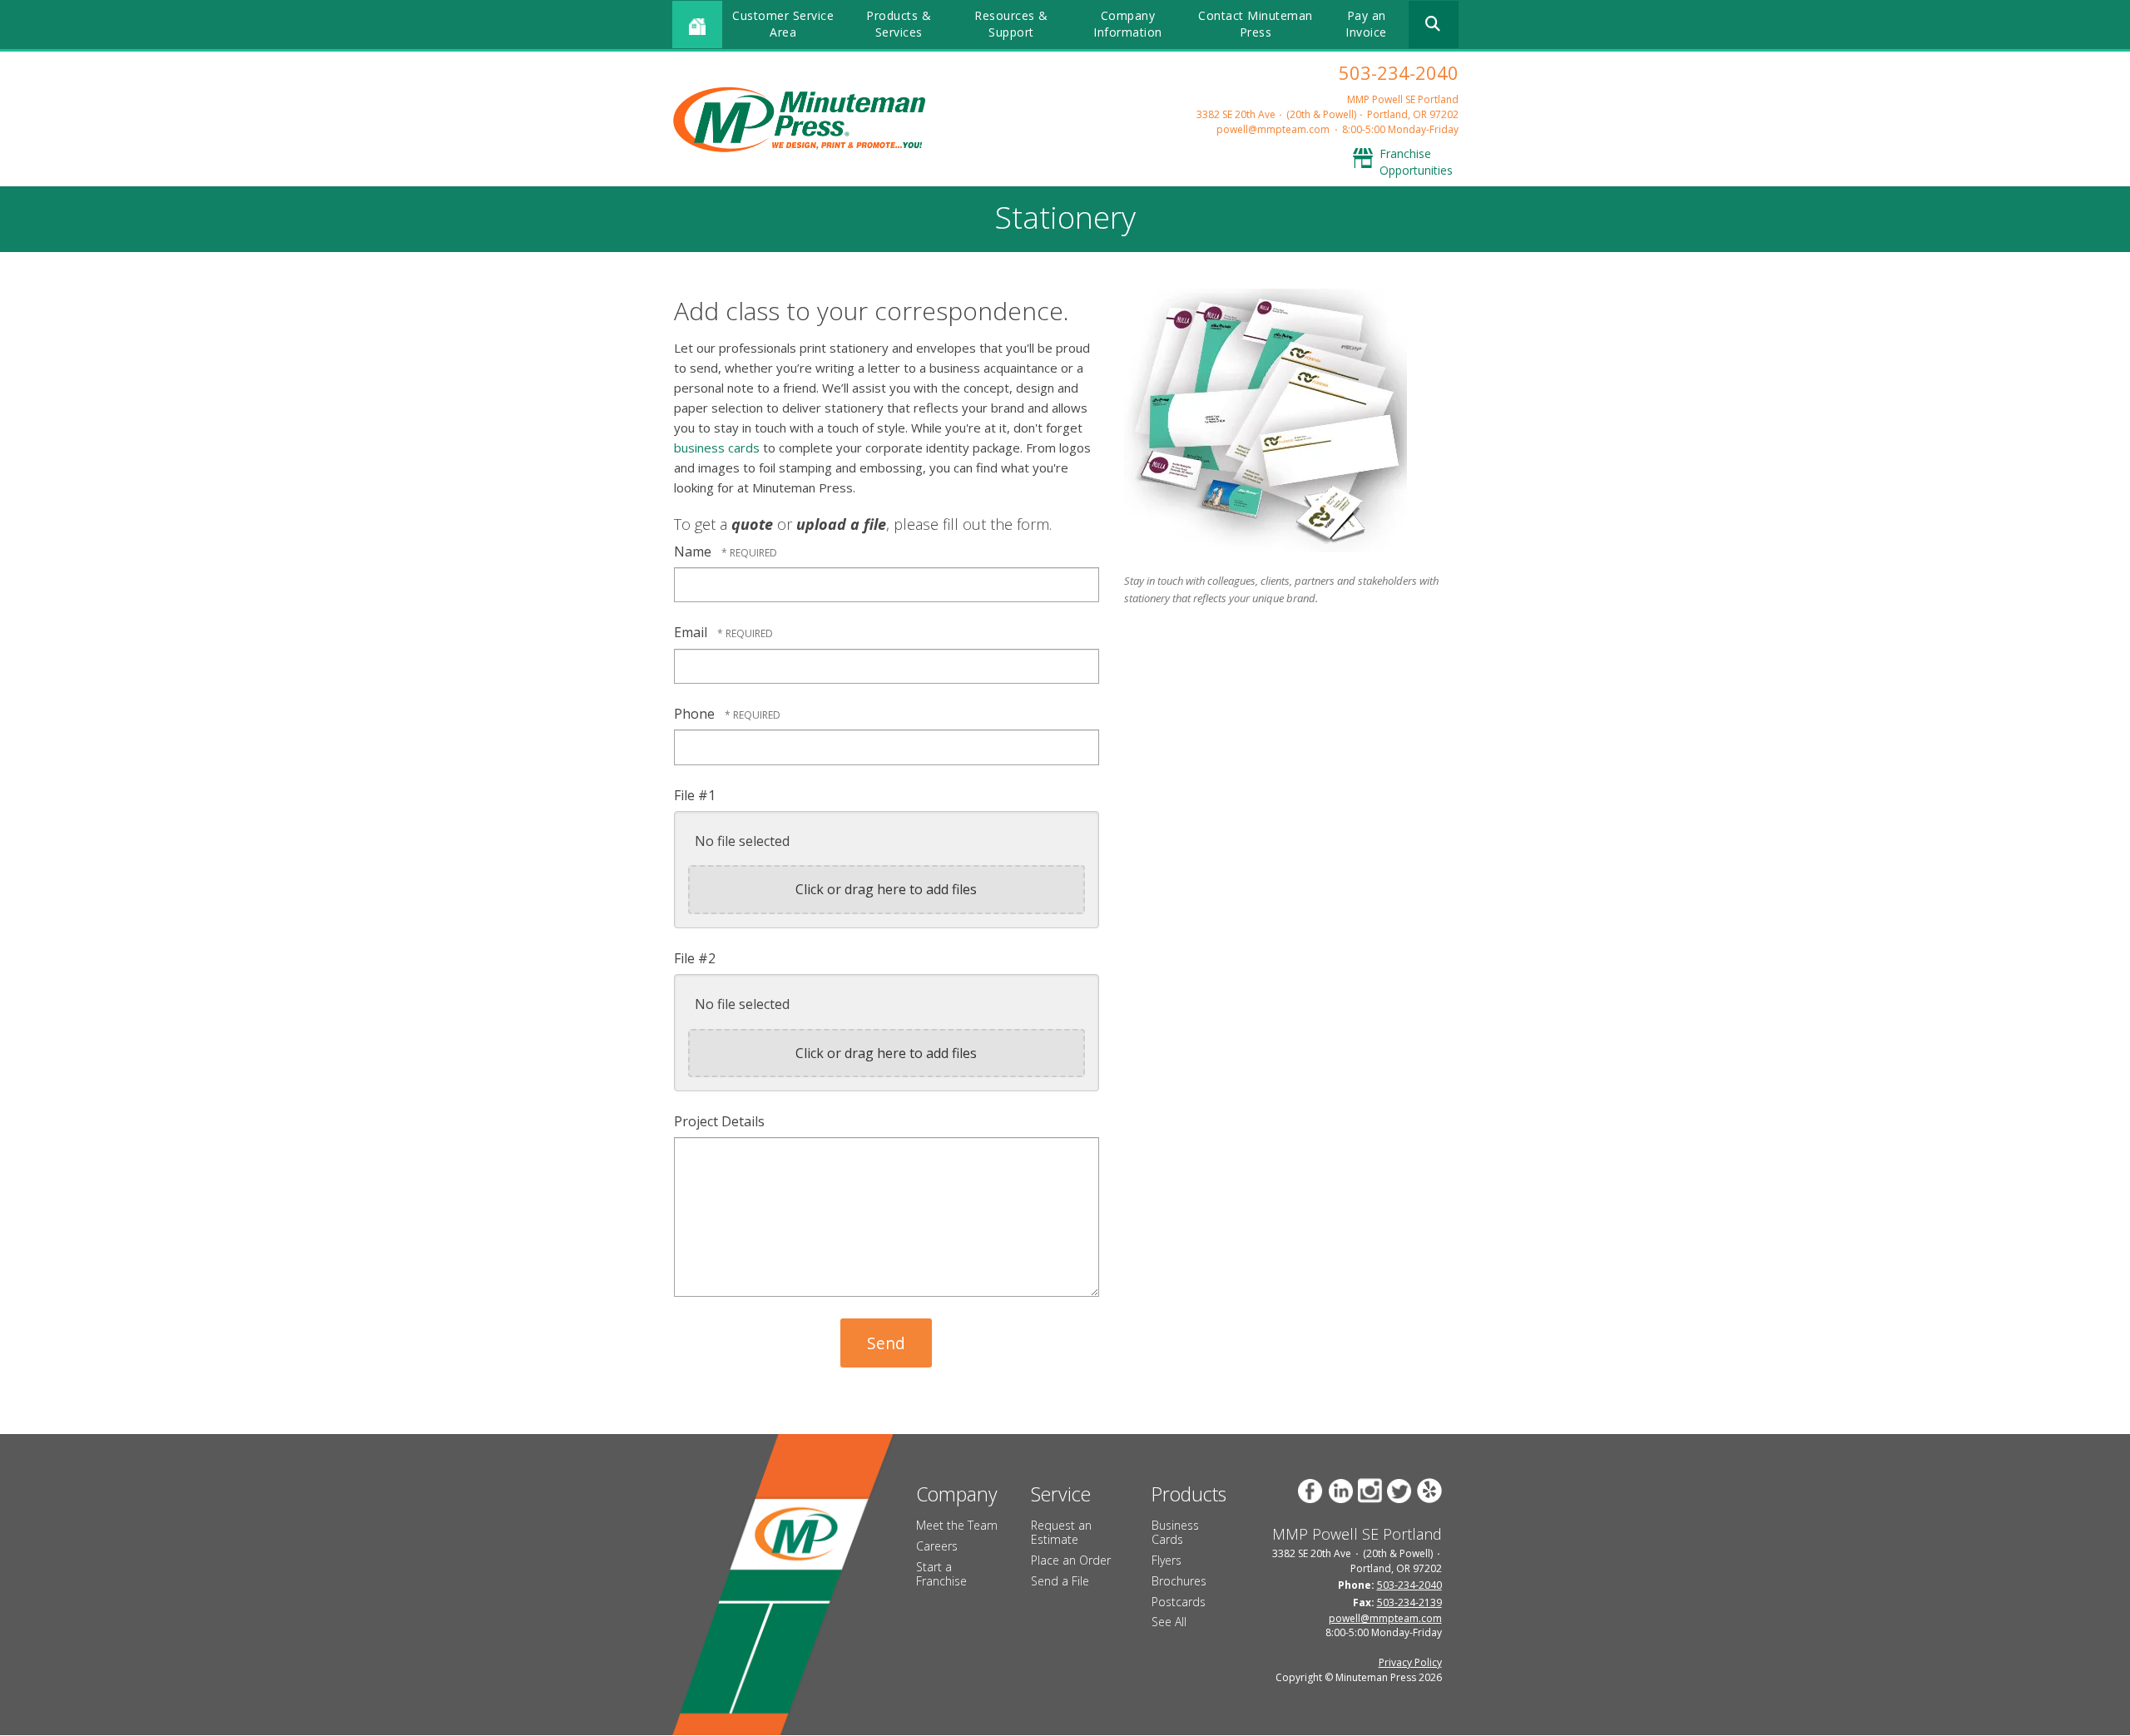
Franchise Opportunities (1416, 162)
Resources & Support (1011, 24)
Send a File (1060, 1581)
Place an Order (1071, 1560)
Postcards (1179, 1602)
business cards (717, 448)
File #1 (695, 795)
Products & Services (899, 24)
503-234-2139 (1409, 1602)
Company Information (1128, 24)
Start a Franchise (941, 1574)
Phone (696, 714)
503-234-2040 (1399, 72)
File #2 (695, 958)
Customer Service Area (783, 24)
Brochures (1179, 1581)
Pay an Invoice (1366, 24)
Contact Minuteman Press (1256, 24)
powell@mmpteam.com (1273, 129)
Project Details (719, 1121)
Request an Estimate (1061, 1532)
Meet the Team (957, 1525)
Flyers (1167, 1560)
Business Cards (1175, 1532)
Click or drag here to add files (886, 889)
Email (692, 632)
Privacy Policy (1410, 1662)
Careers (937, 1546)
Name (694, 551)
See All (1169, 1622)
